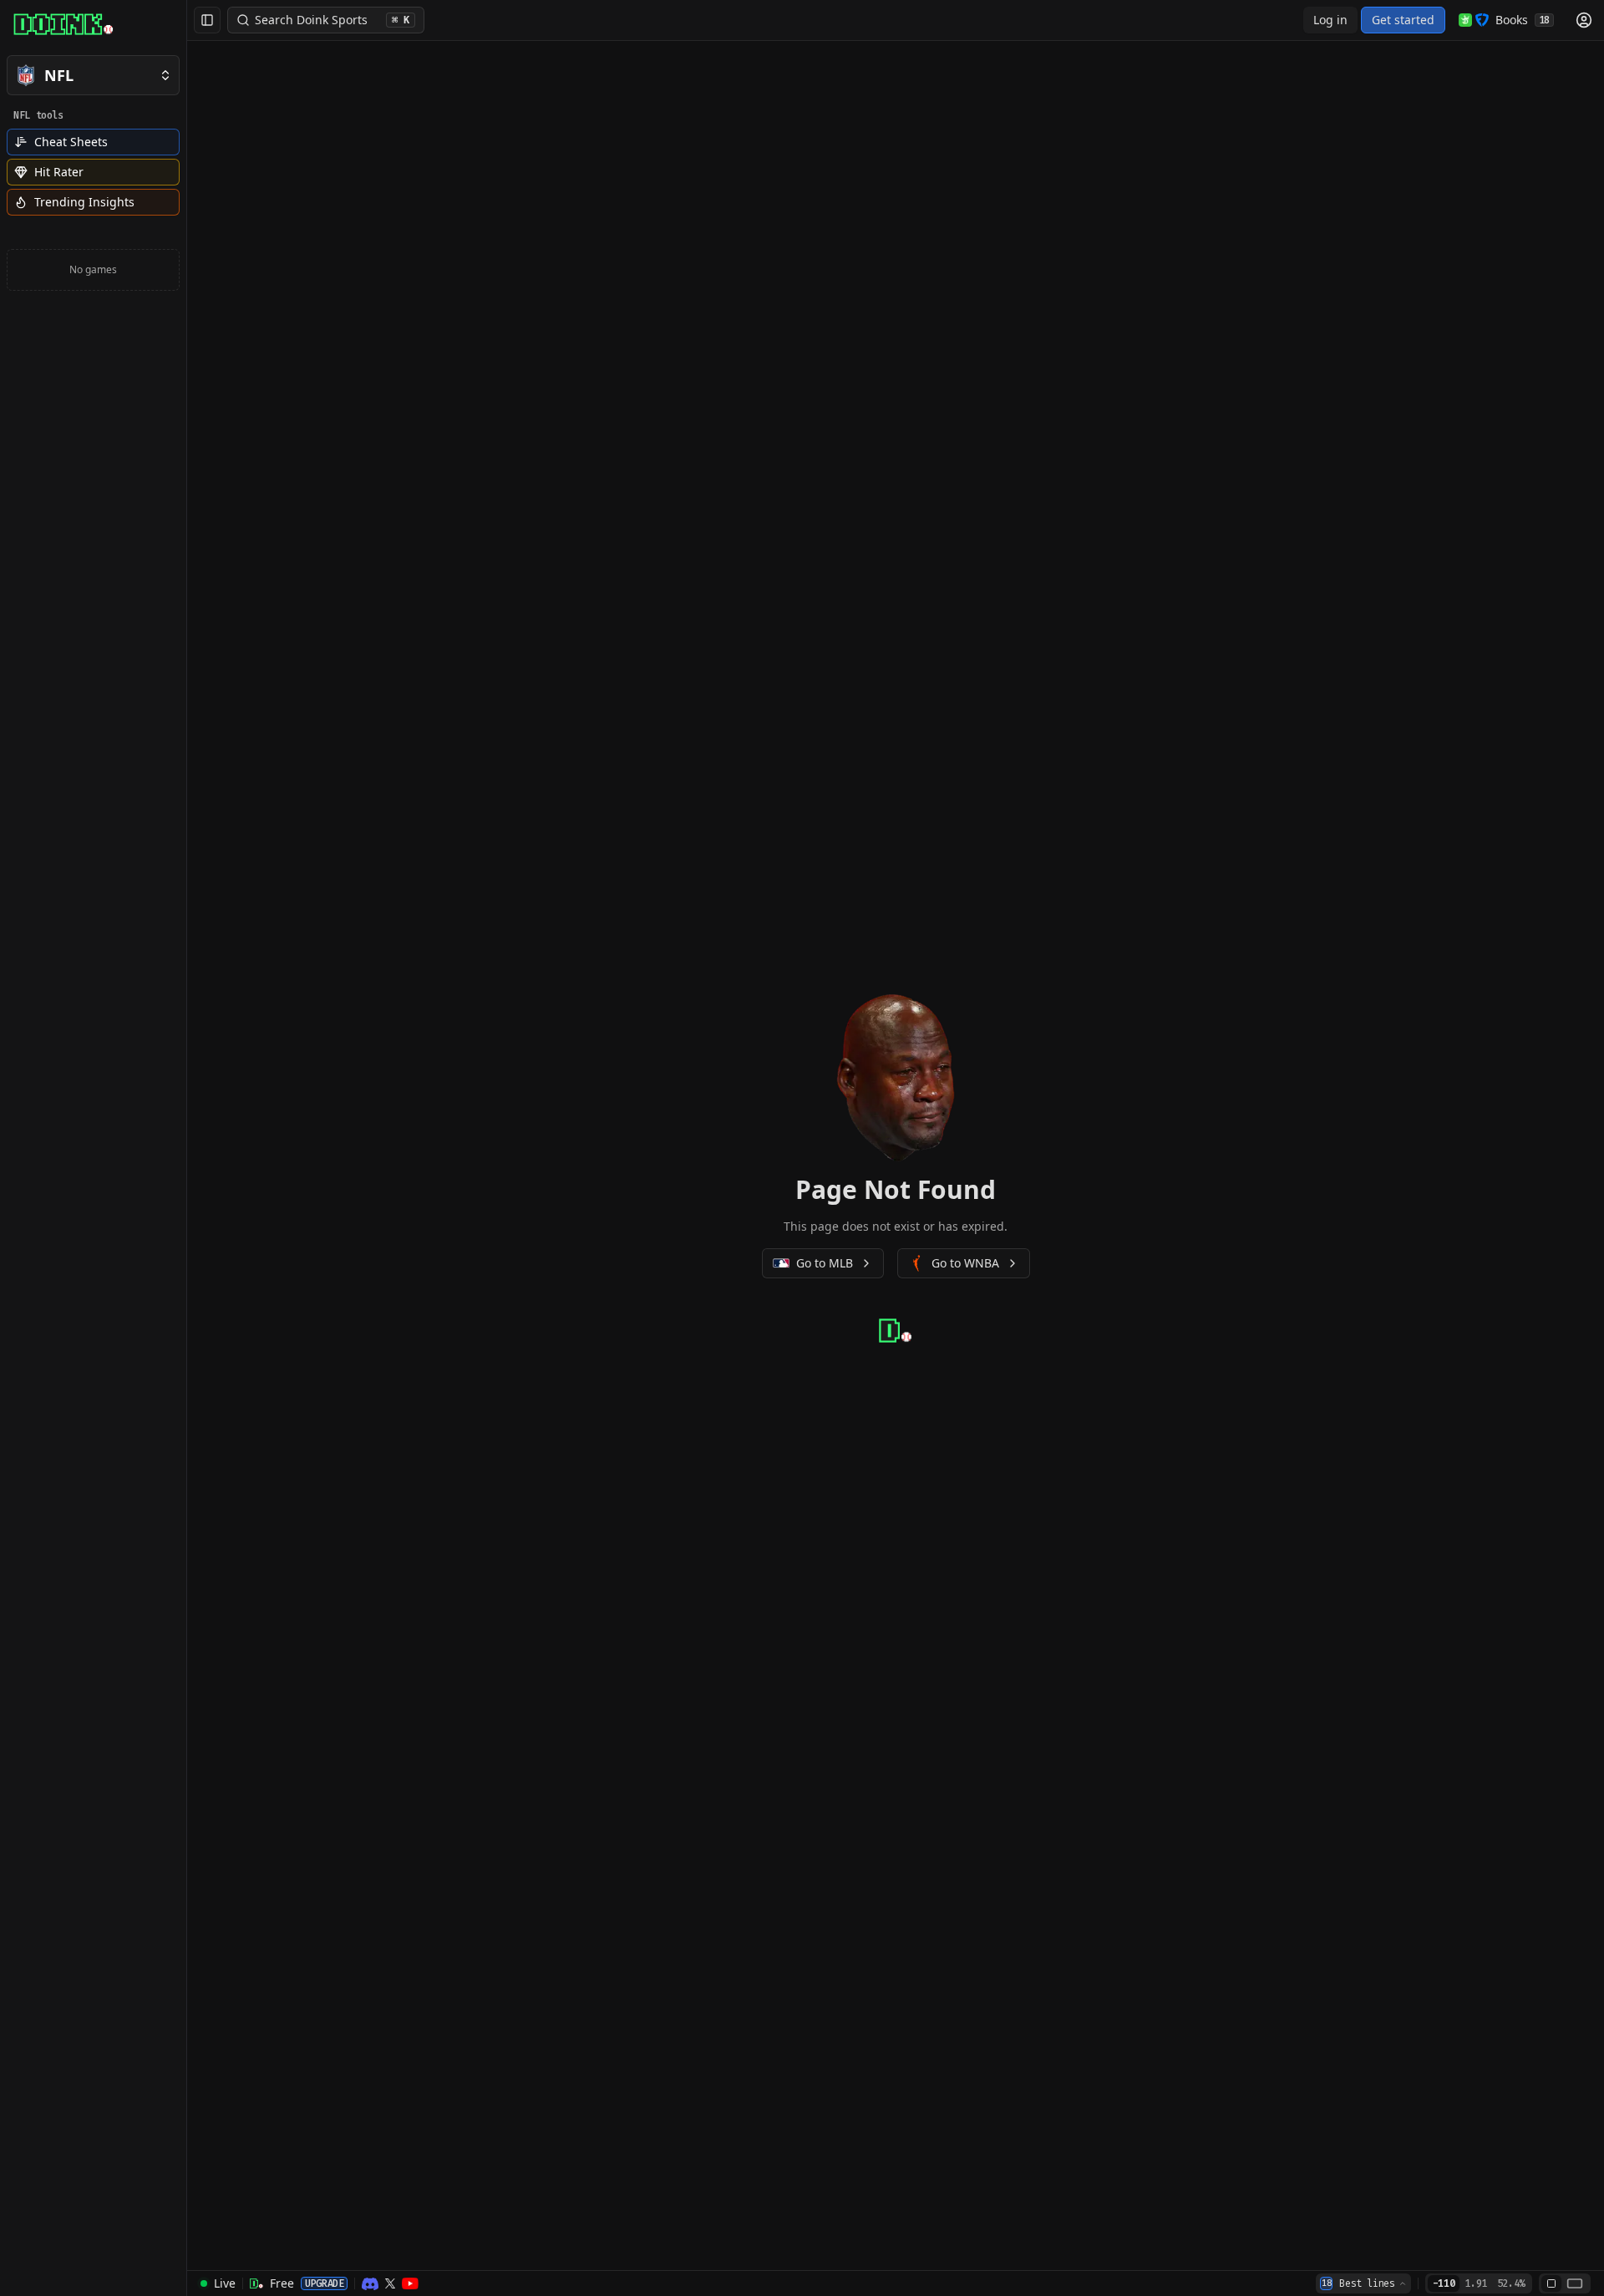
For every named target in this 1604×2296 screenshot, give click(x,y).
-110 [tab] (1444, 2283)
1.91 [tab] (1476, 2283)
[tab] (1551, 2283)
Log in (1330, 20)
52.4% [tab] (1511, 2283)
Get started (1403, 20)
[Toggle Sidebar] (186, 1148)
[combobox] (1363, 2283)
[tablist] (1479, 2283)
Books (1523, 20)
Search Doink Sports (332, 20)
